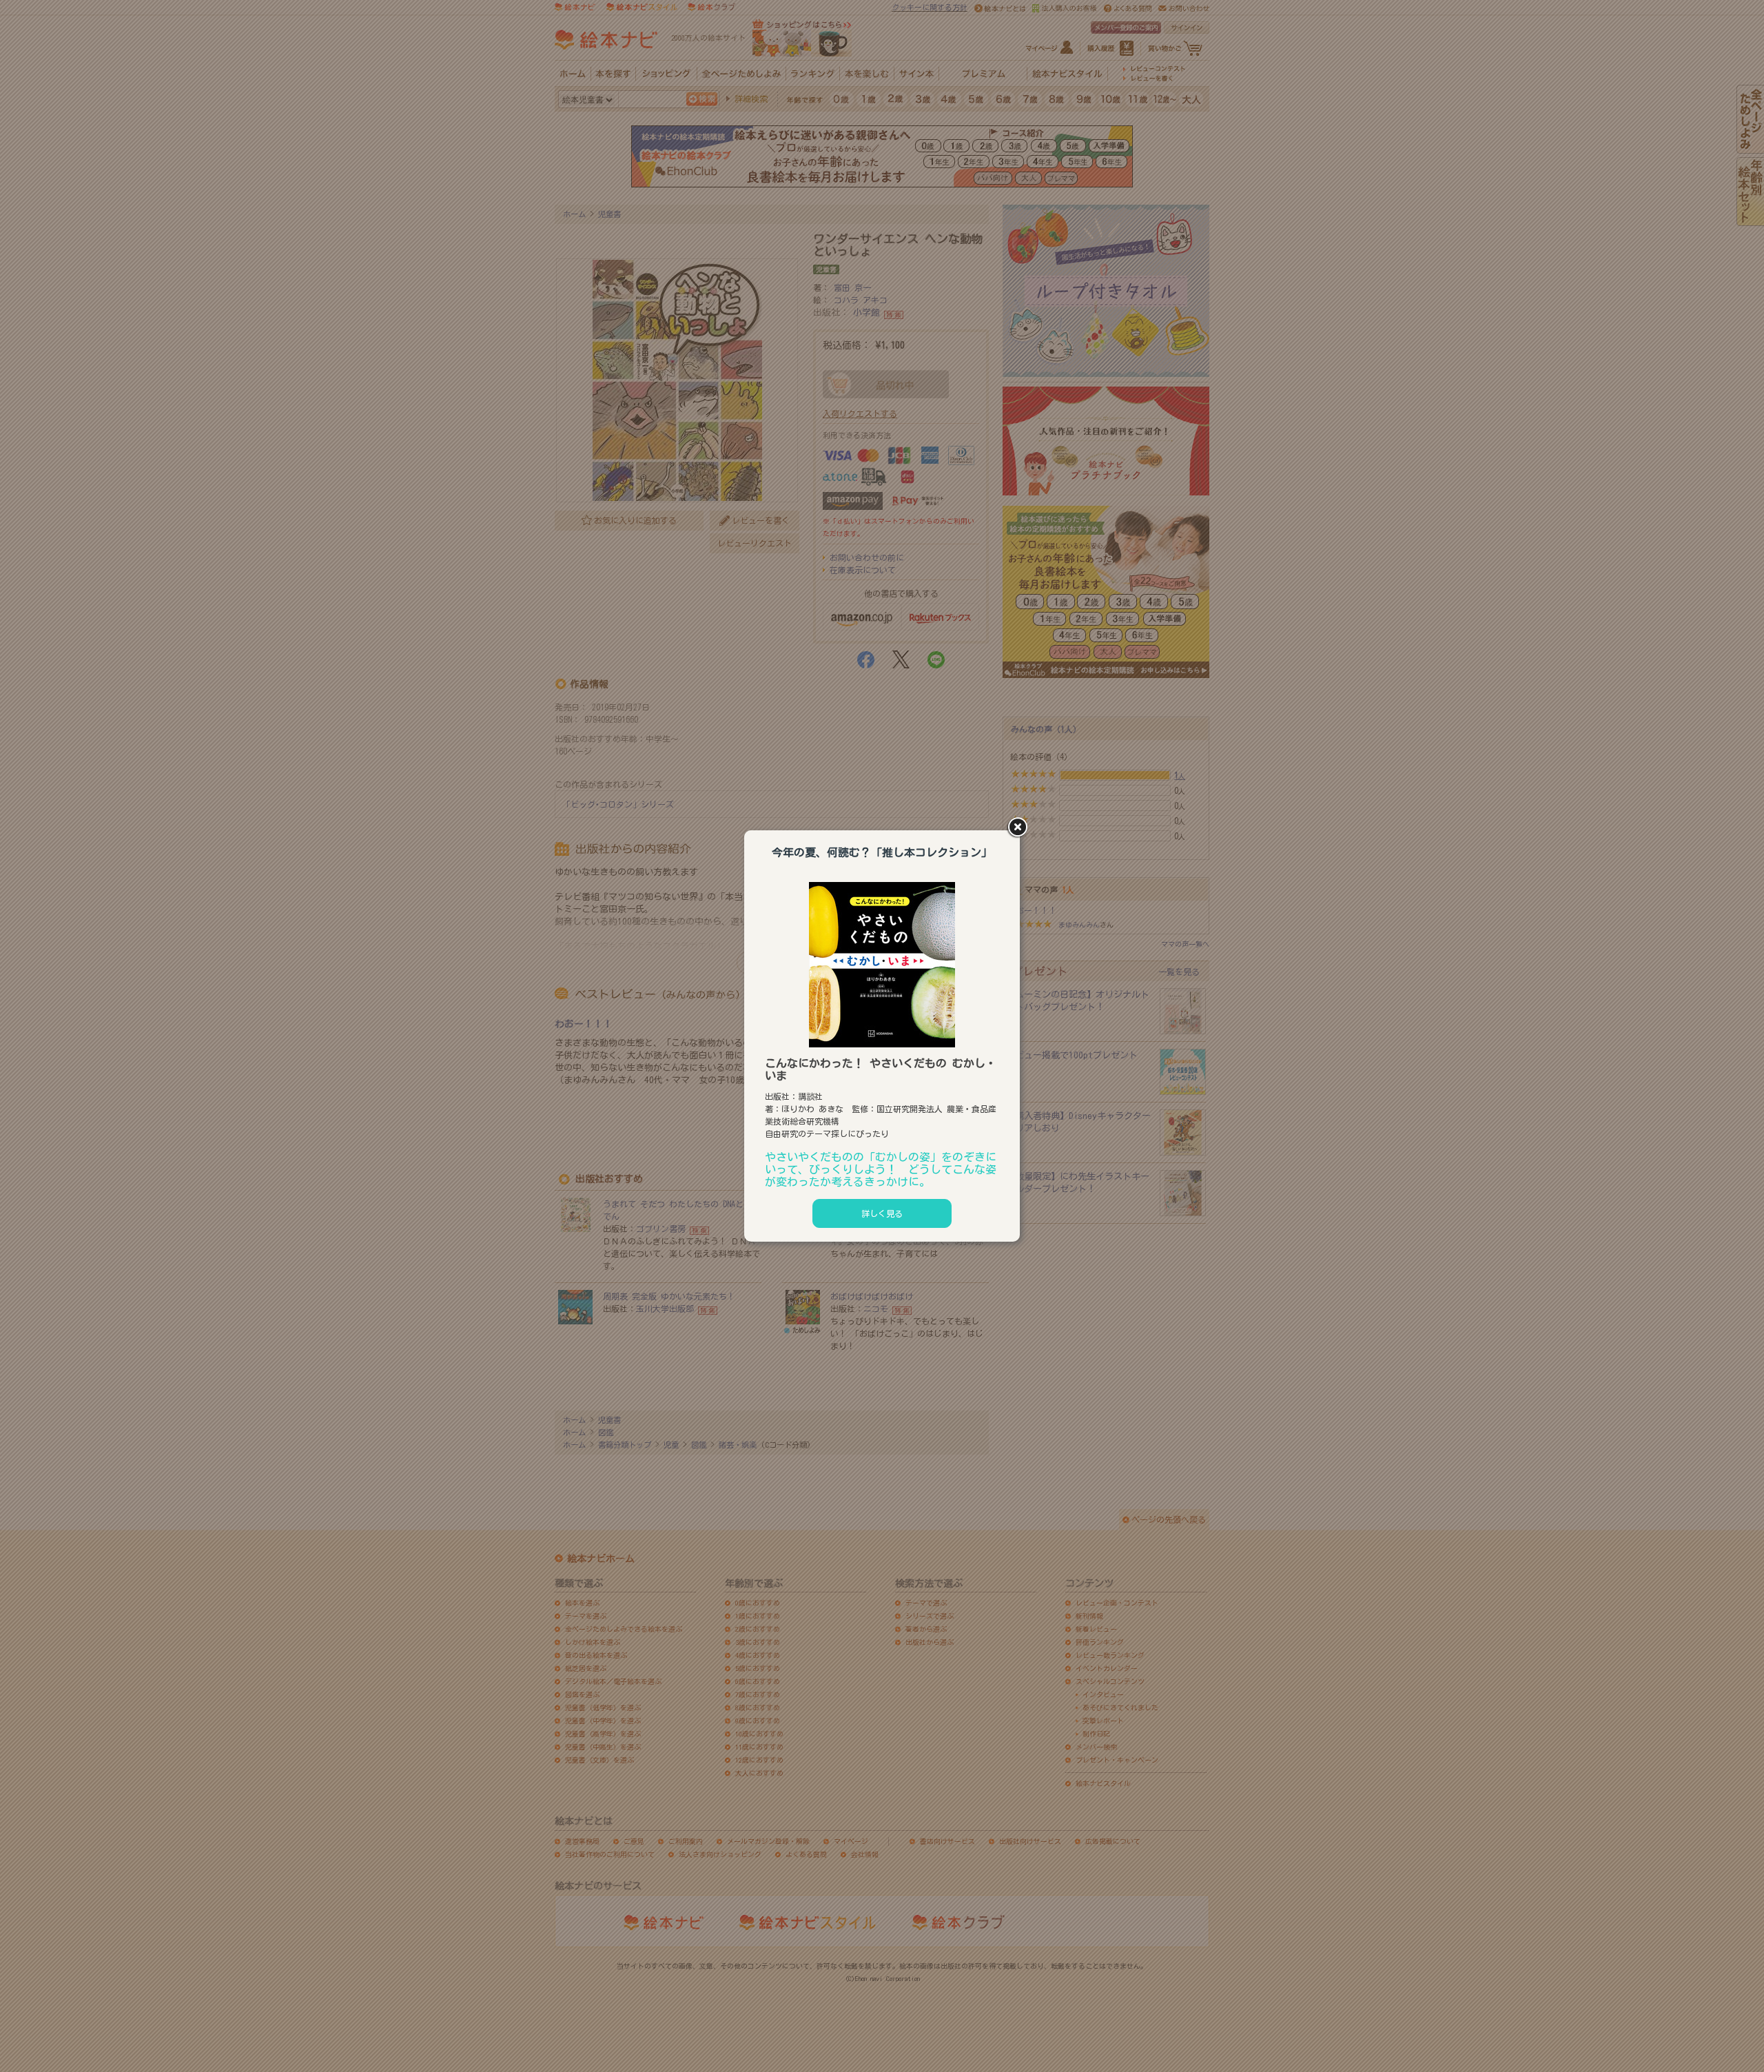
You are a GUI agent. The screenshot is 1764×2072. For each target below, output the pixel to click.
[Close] (1020, 828)
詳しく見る (882, 1213)
